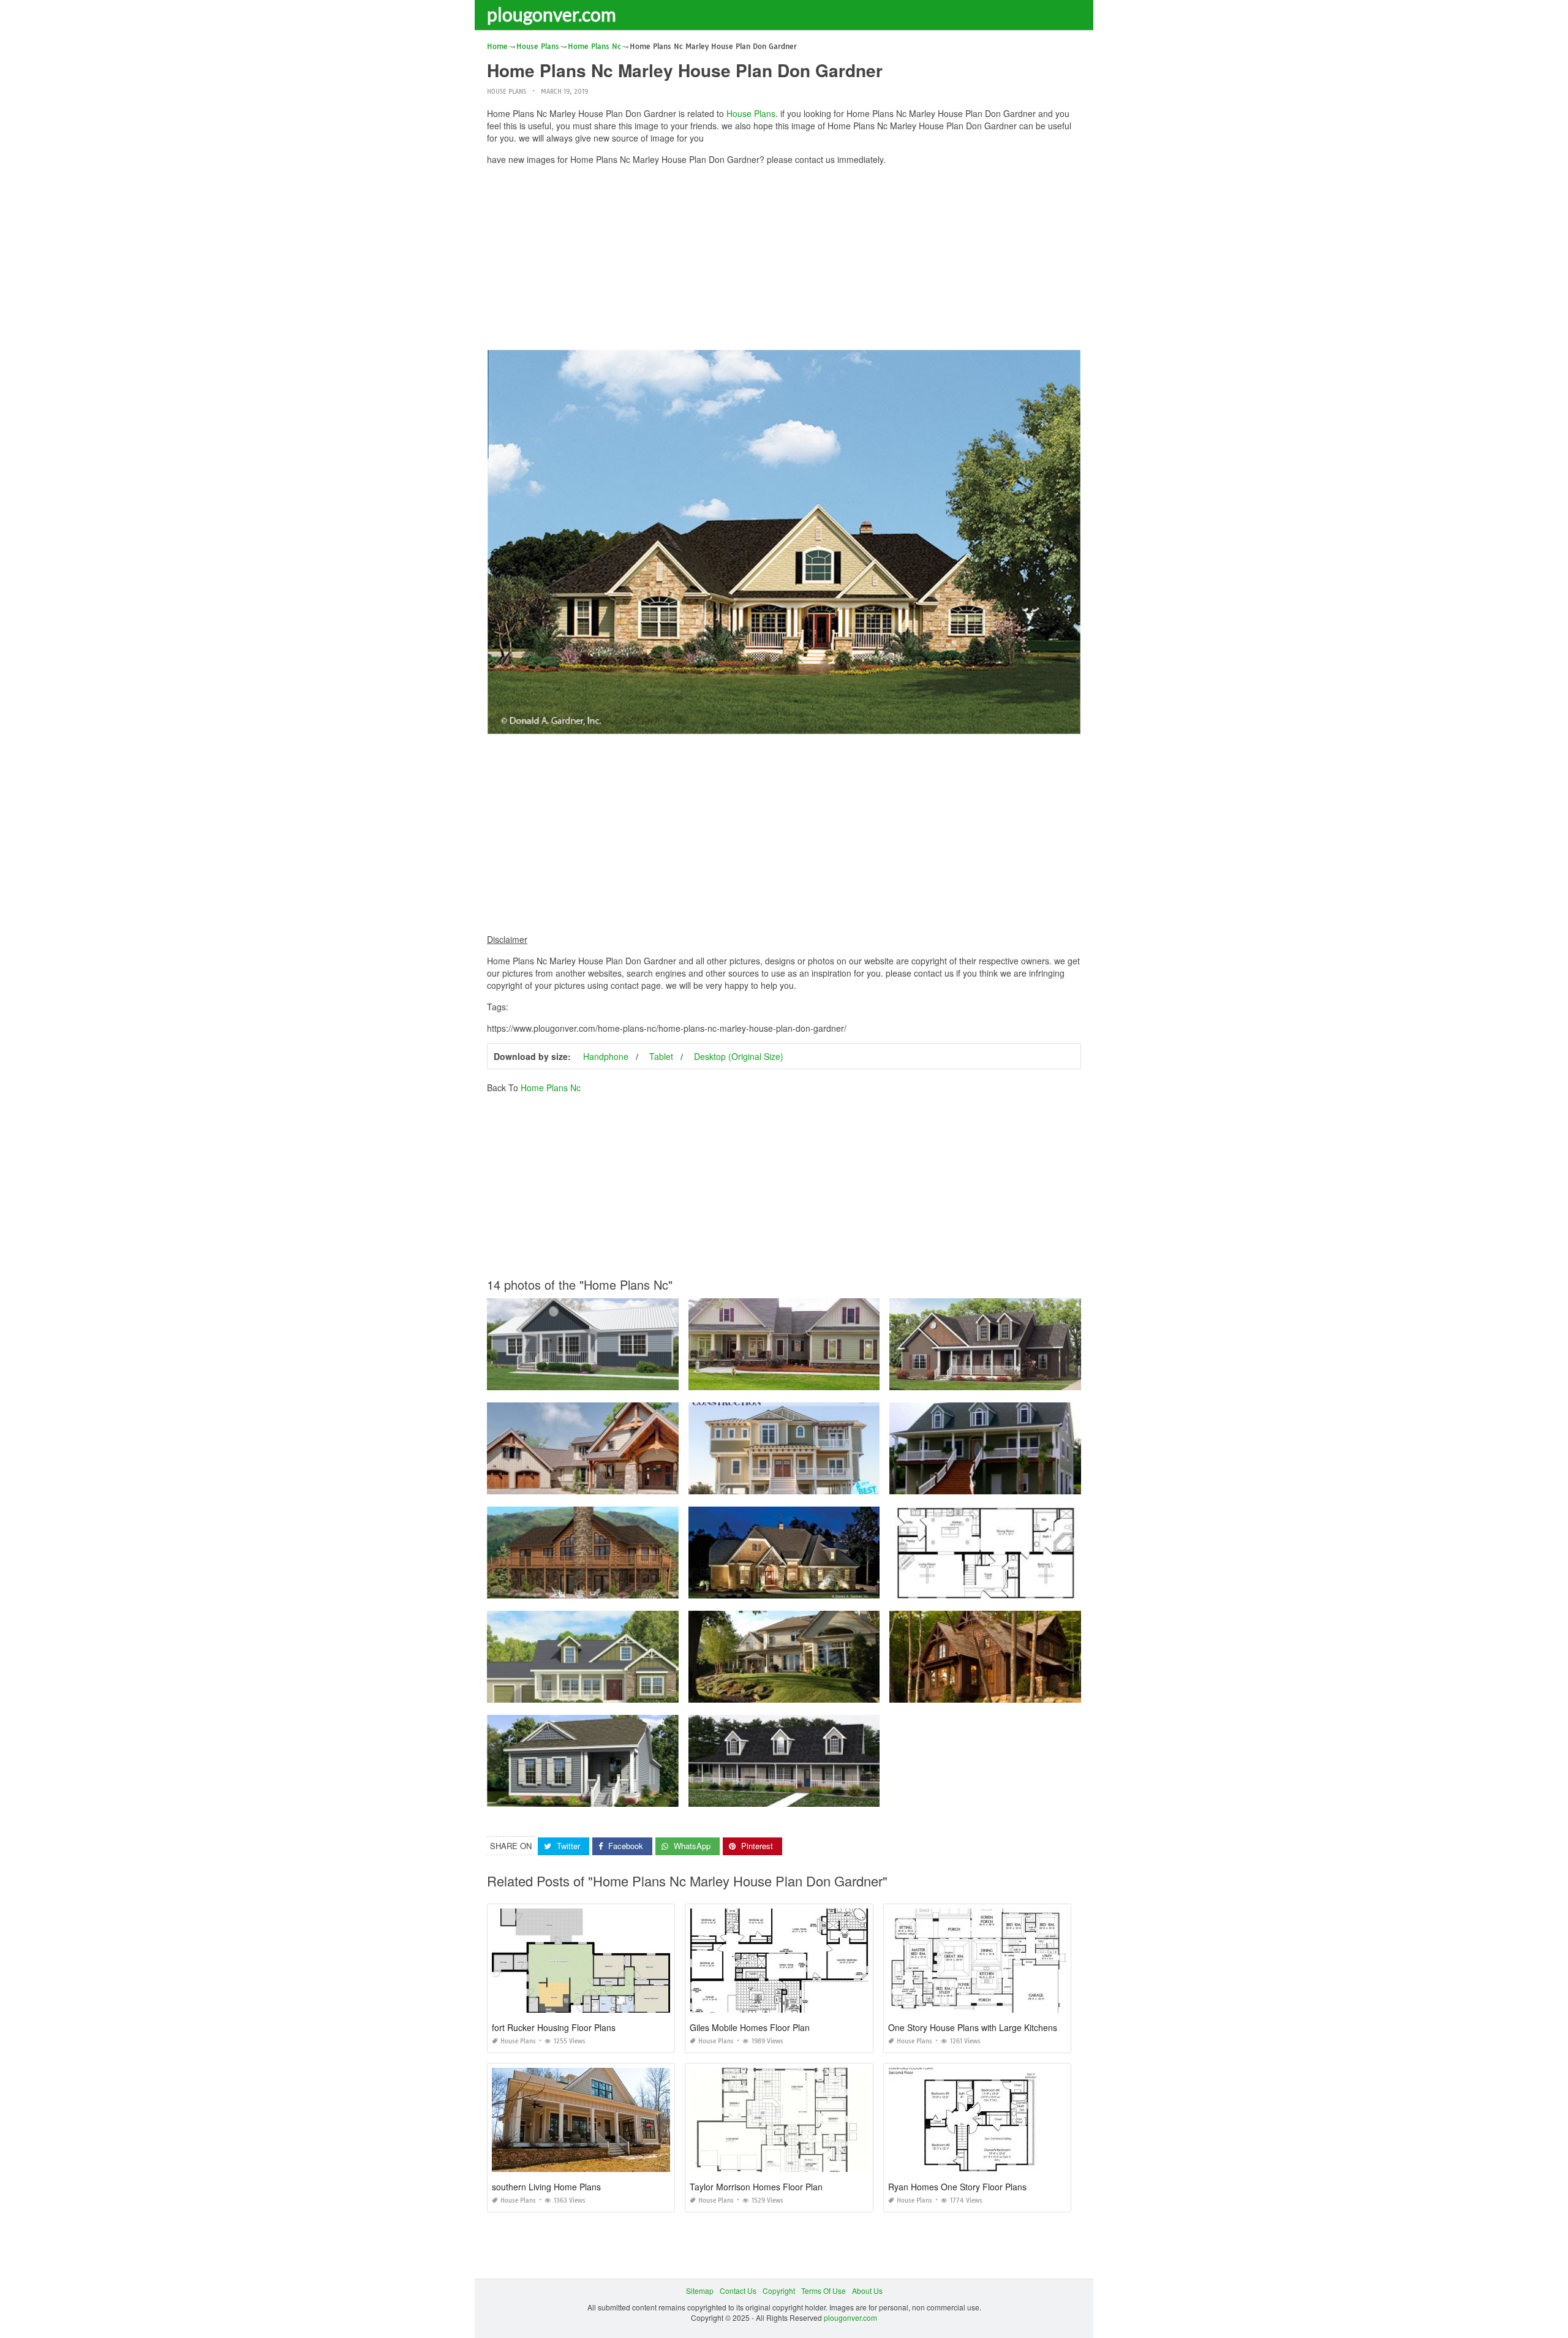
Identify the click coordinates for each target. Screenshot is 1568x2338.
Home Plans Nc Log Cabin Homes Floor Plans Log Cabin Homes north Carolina (623, 1587)
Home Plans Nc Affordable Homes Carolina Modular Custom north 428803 (1016, 1379)
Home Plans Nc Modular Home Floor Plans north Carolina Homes (1002, 1587)
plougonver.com (552, 14)
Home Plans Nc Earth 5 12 (582, 1379)
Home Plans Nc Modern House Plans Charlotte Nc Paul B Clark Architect (812, 1691)
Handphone (606, 1056)
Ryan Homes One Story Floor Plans (957, 2187)
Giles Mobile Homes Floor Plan (750, 2027)
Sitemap (700, 2291)
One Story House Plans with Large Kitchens (973, 2027)
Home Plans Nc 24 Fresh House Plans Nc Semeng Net (784, 1379)
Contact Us (738, 2291)
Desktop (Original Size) (739, 1056)
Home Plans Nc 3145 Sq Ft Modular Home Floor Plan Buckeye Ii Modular (612, 1691)
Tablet (661, 1056)
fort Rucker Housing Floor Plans (554, 2027)
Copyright (779, 2291)
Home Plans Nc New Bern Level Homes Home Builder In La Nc (595, 1795)
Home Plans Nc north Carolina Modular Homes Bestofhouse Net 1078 (1009, 1483)
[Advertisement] (784, 260)
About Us (867, 2291)
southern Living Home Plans (546, 2187)
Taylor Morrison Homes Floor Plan (756, 2187)
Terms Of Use (824, 2291)
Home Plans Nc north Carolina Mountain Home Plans (582, 1483)
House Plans (507, 92)
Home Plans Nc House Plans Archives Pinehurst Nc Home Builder (801, 1587)
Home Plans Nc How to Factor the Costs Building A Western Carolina (1007, 1691)
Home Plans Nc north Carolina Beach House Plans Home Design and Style (817, 1483)
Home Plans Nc (551, 1088)
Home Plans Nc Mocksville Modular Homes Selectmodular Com (797, 1795)
